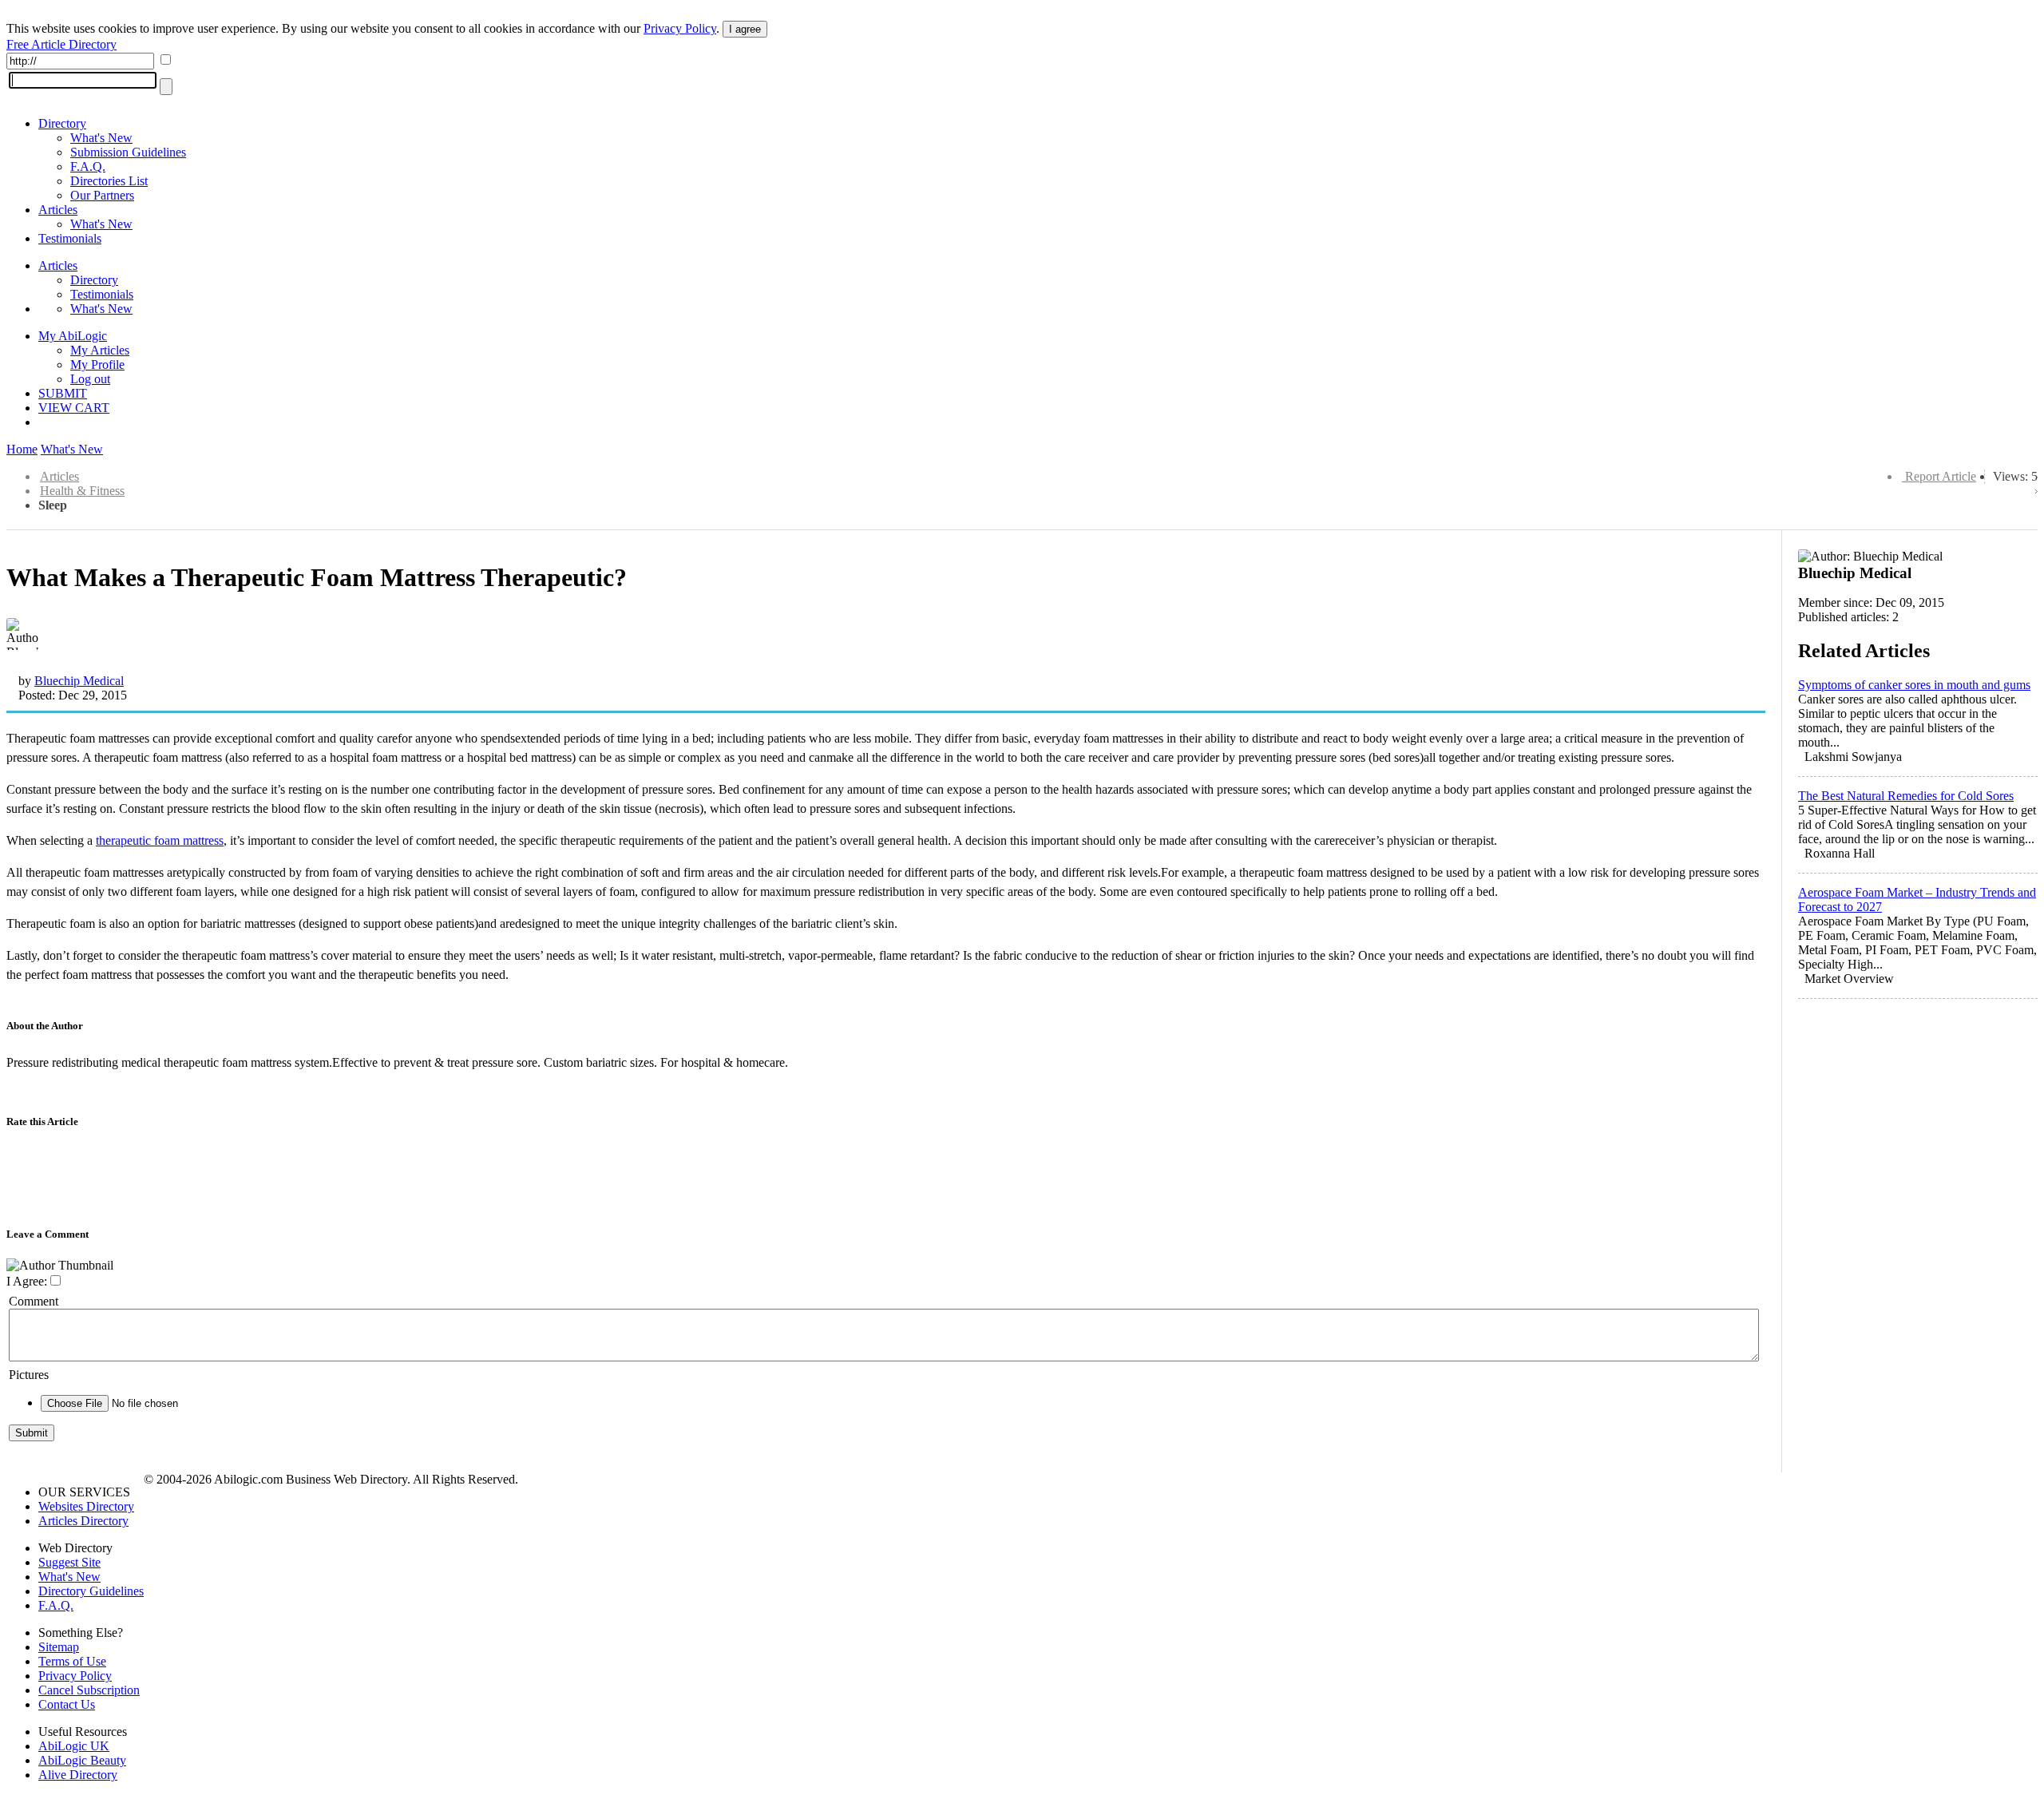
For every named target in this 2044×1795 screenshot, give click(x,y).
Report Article (1941, 476)
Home (22, 449)
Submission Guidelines (128, 152)
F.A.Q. (88, 166)
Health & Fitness (82, 491)
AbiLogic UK (74, 1746)
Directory (62, 123)
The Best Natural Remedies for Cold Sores (1906, 796)
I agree (745, 29)
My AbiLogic (73, 336)
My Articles (100, 350)
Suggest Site (69, 1562)
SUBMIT (63, 393)
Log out (90, 379)
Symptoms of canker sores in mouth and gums (1914, 685)
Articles (58, 210)
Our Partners (102, 195)
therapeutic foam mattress (160, 840)
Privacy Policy (680, 28)
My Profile (97, 365)
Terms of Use (72, 1661)
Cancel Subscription (89, 1690)
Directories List (109, 181)
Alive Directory (78, 1775)
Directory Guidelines (91, 1591)
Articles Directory (83, 1521)
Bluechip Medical (79, 681)
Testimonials (70, 238)
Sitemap (59, 1647)
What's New (101, 138)
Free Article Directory (61, 44)
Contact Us (67, 1704)
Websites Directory (86, 1506)
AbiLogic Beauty (82, 1760)
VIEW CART (74, 408)
